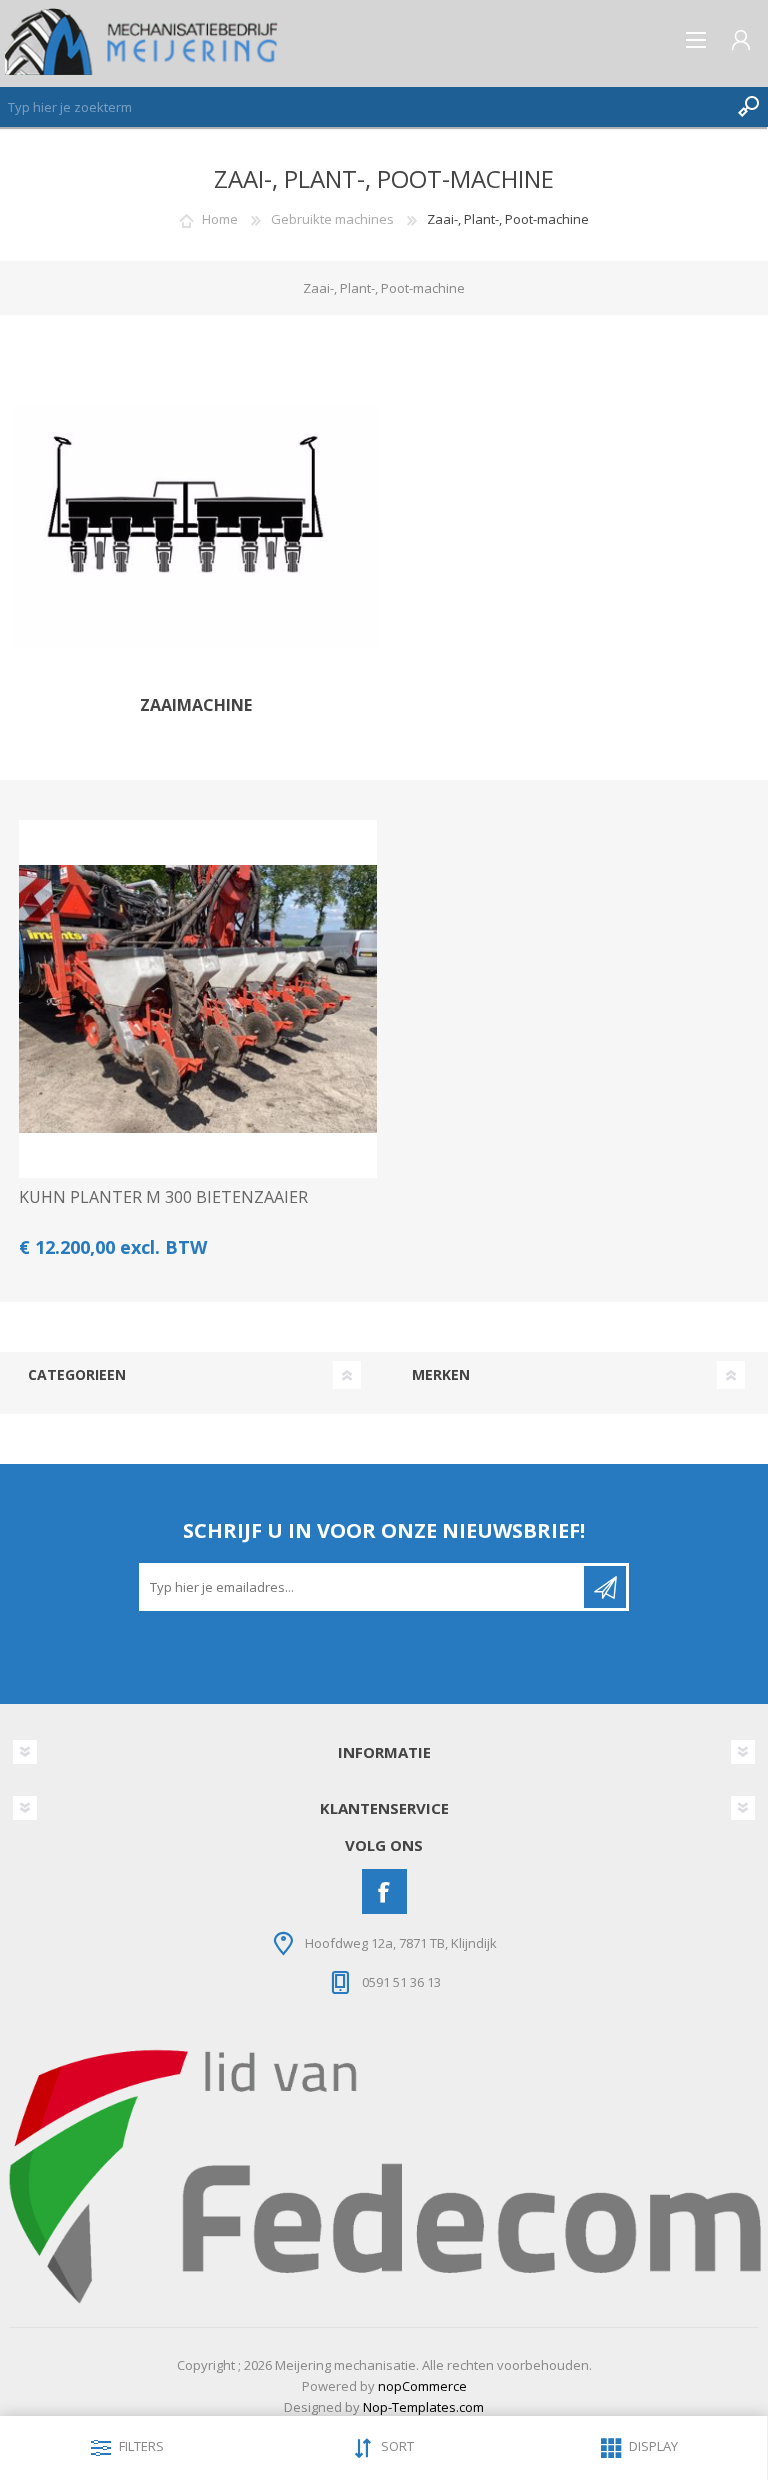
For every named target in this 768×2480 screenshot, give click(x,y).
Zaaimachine (196, 705)
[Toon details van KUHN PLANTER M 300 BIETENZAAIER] (198, 999)
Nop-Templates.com (423, 2407)
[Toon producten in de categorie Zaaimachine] (196, 526)
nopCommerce (422, 2386)
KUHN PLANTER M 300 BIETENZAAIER (163, 1197)
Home (220, 219)
